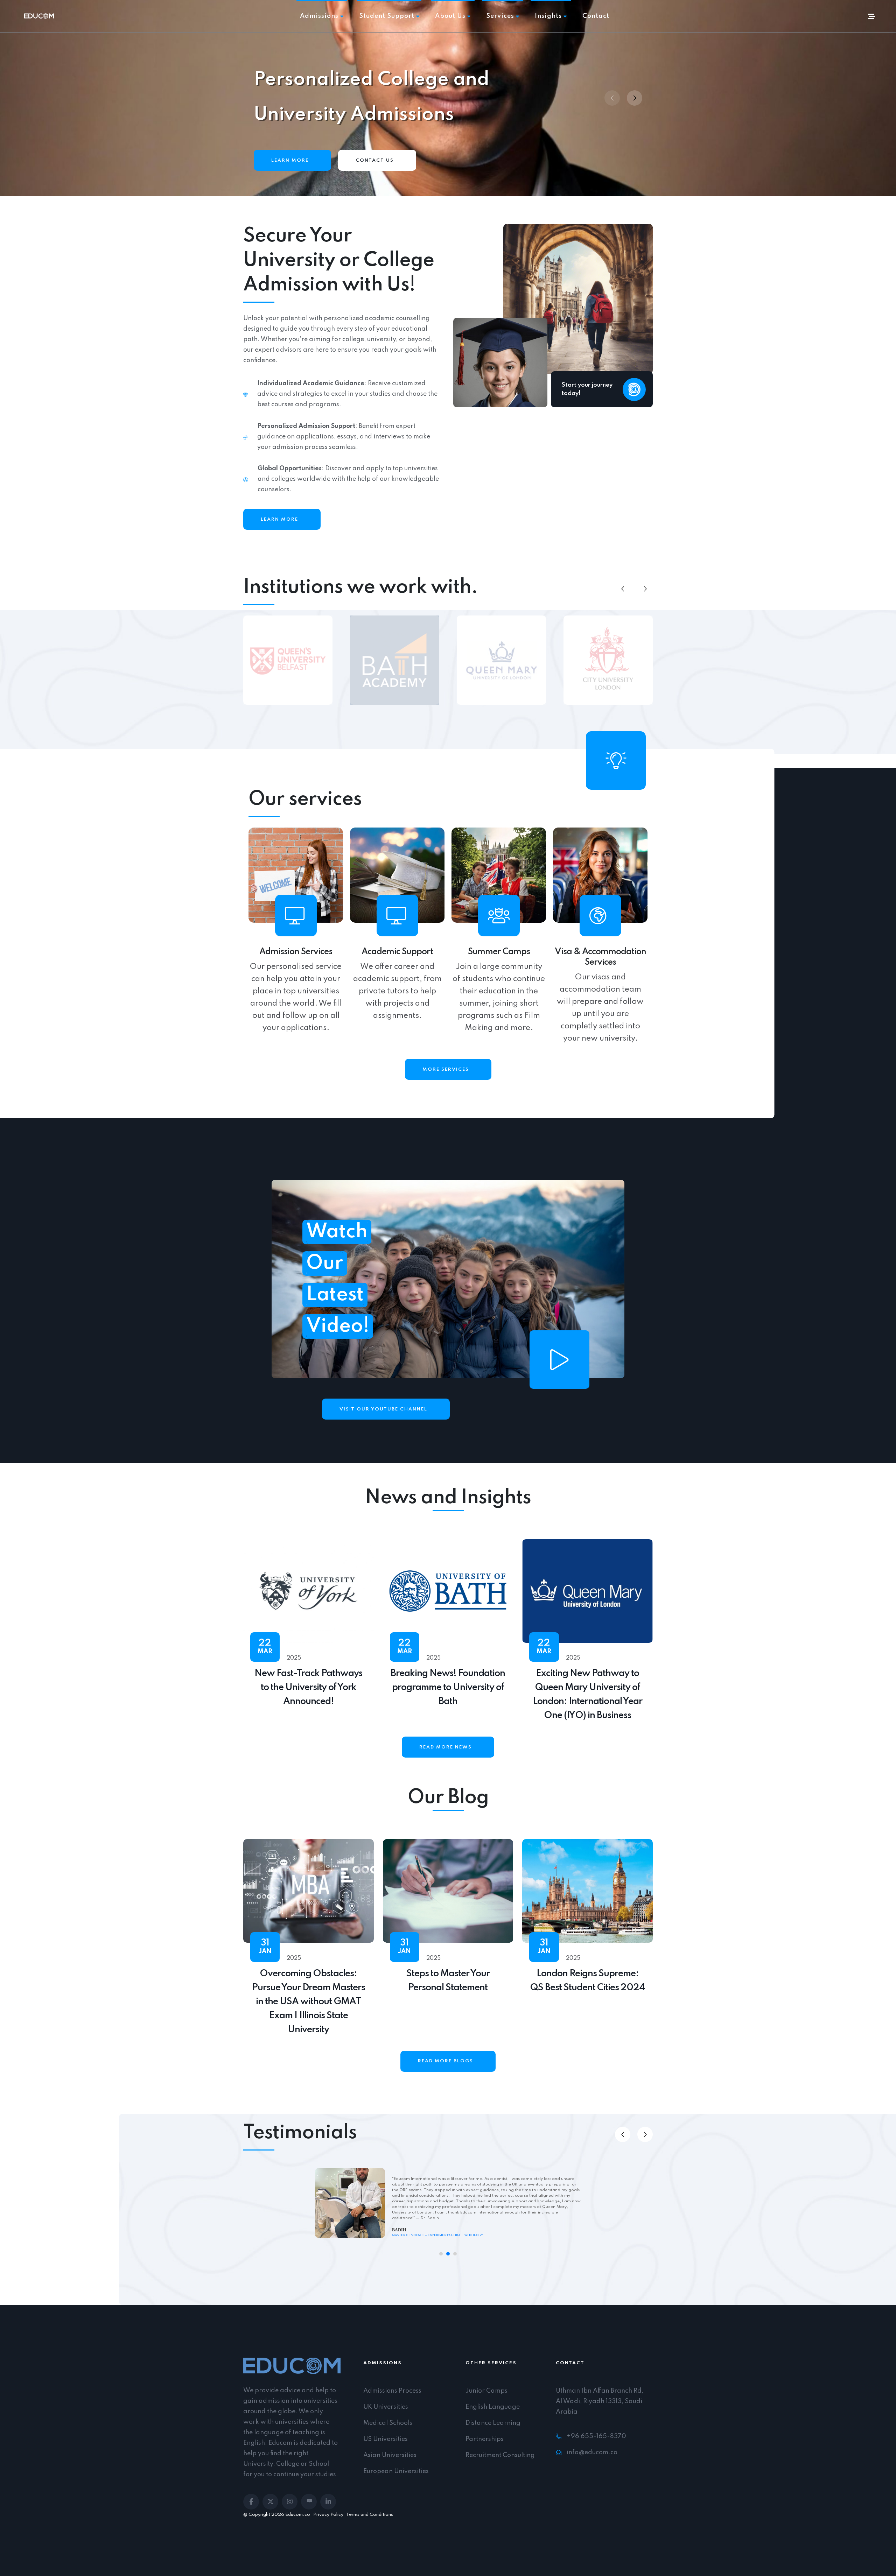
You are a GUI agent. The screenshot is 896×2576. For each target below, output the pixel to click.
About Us (450, 16)
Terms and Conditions (370, 2515)
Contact (596, 16)
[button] (635, 98)
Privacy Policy (328, 2515)
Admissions (319, 16)
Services (500, 16)
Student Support (387, 16)
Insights (548, 16)
